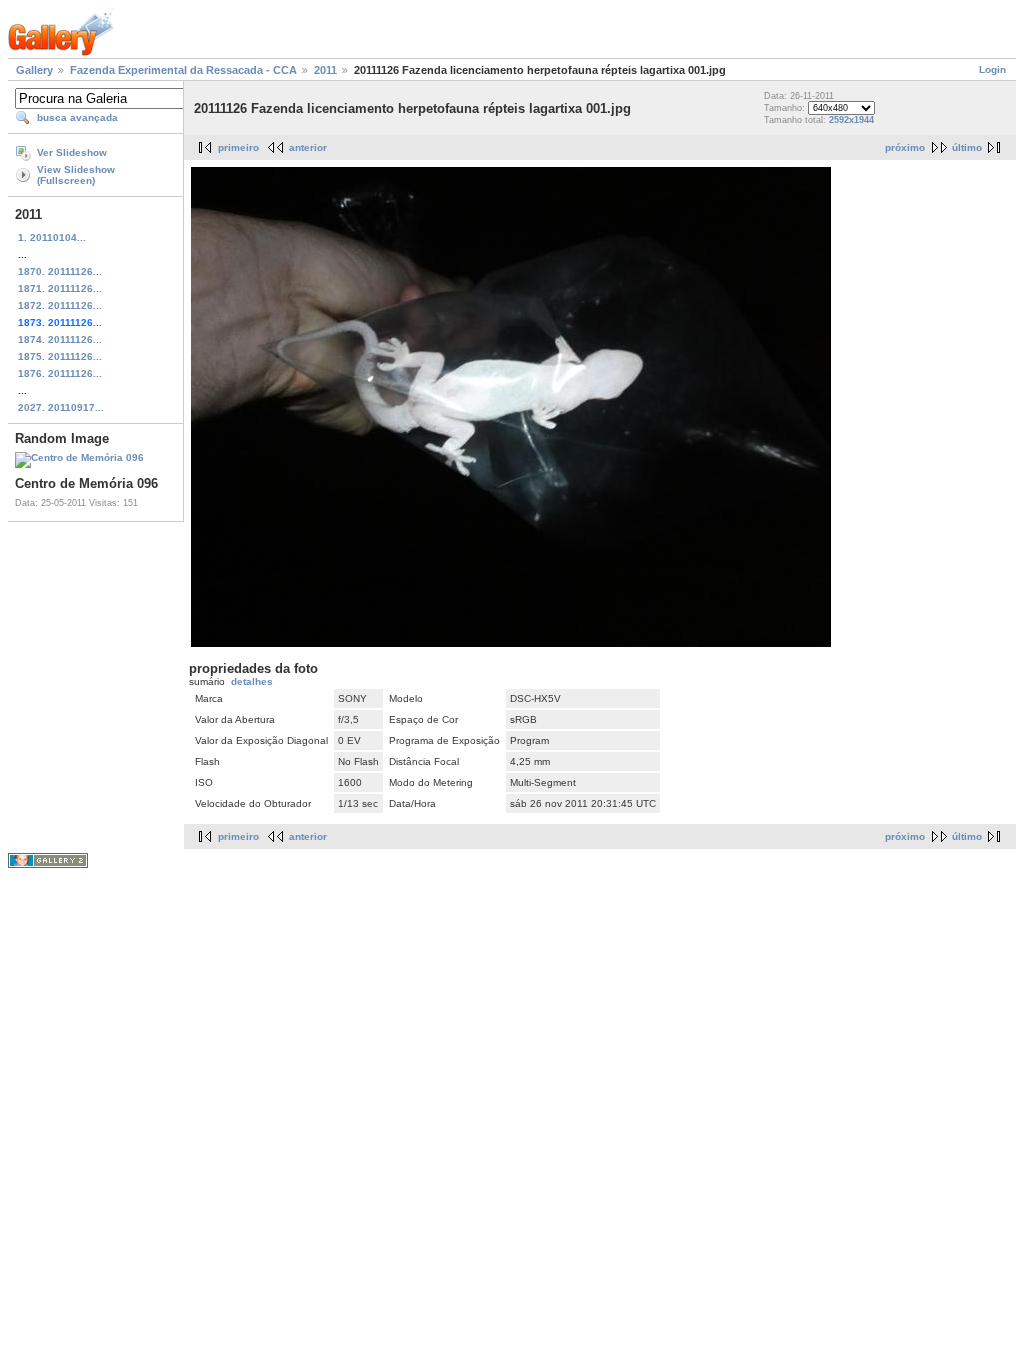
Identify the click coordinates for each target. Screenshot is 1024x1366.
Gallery (34, 70)
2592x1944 (851, 120)
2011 (325, 70)
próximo (905, 147)
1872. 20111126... (60, 305)
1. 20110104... (52, 237)
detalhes (252, 681)
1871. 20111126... (60, 288)
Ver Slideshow (72, 152)
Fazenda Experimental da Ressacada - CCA (183, 70)
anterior (308, 147)
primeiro (238, 147)
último (967, 147)
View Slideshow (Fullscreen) (76, 175)
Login (992, 69)
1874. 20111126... (60, 339)
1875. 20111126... (60, 356)
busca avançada (77, 117)
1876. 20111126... (60, 373)
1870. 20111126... (60, 271)
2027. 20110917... (61, 407)
